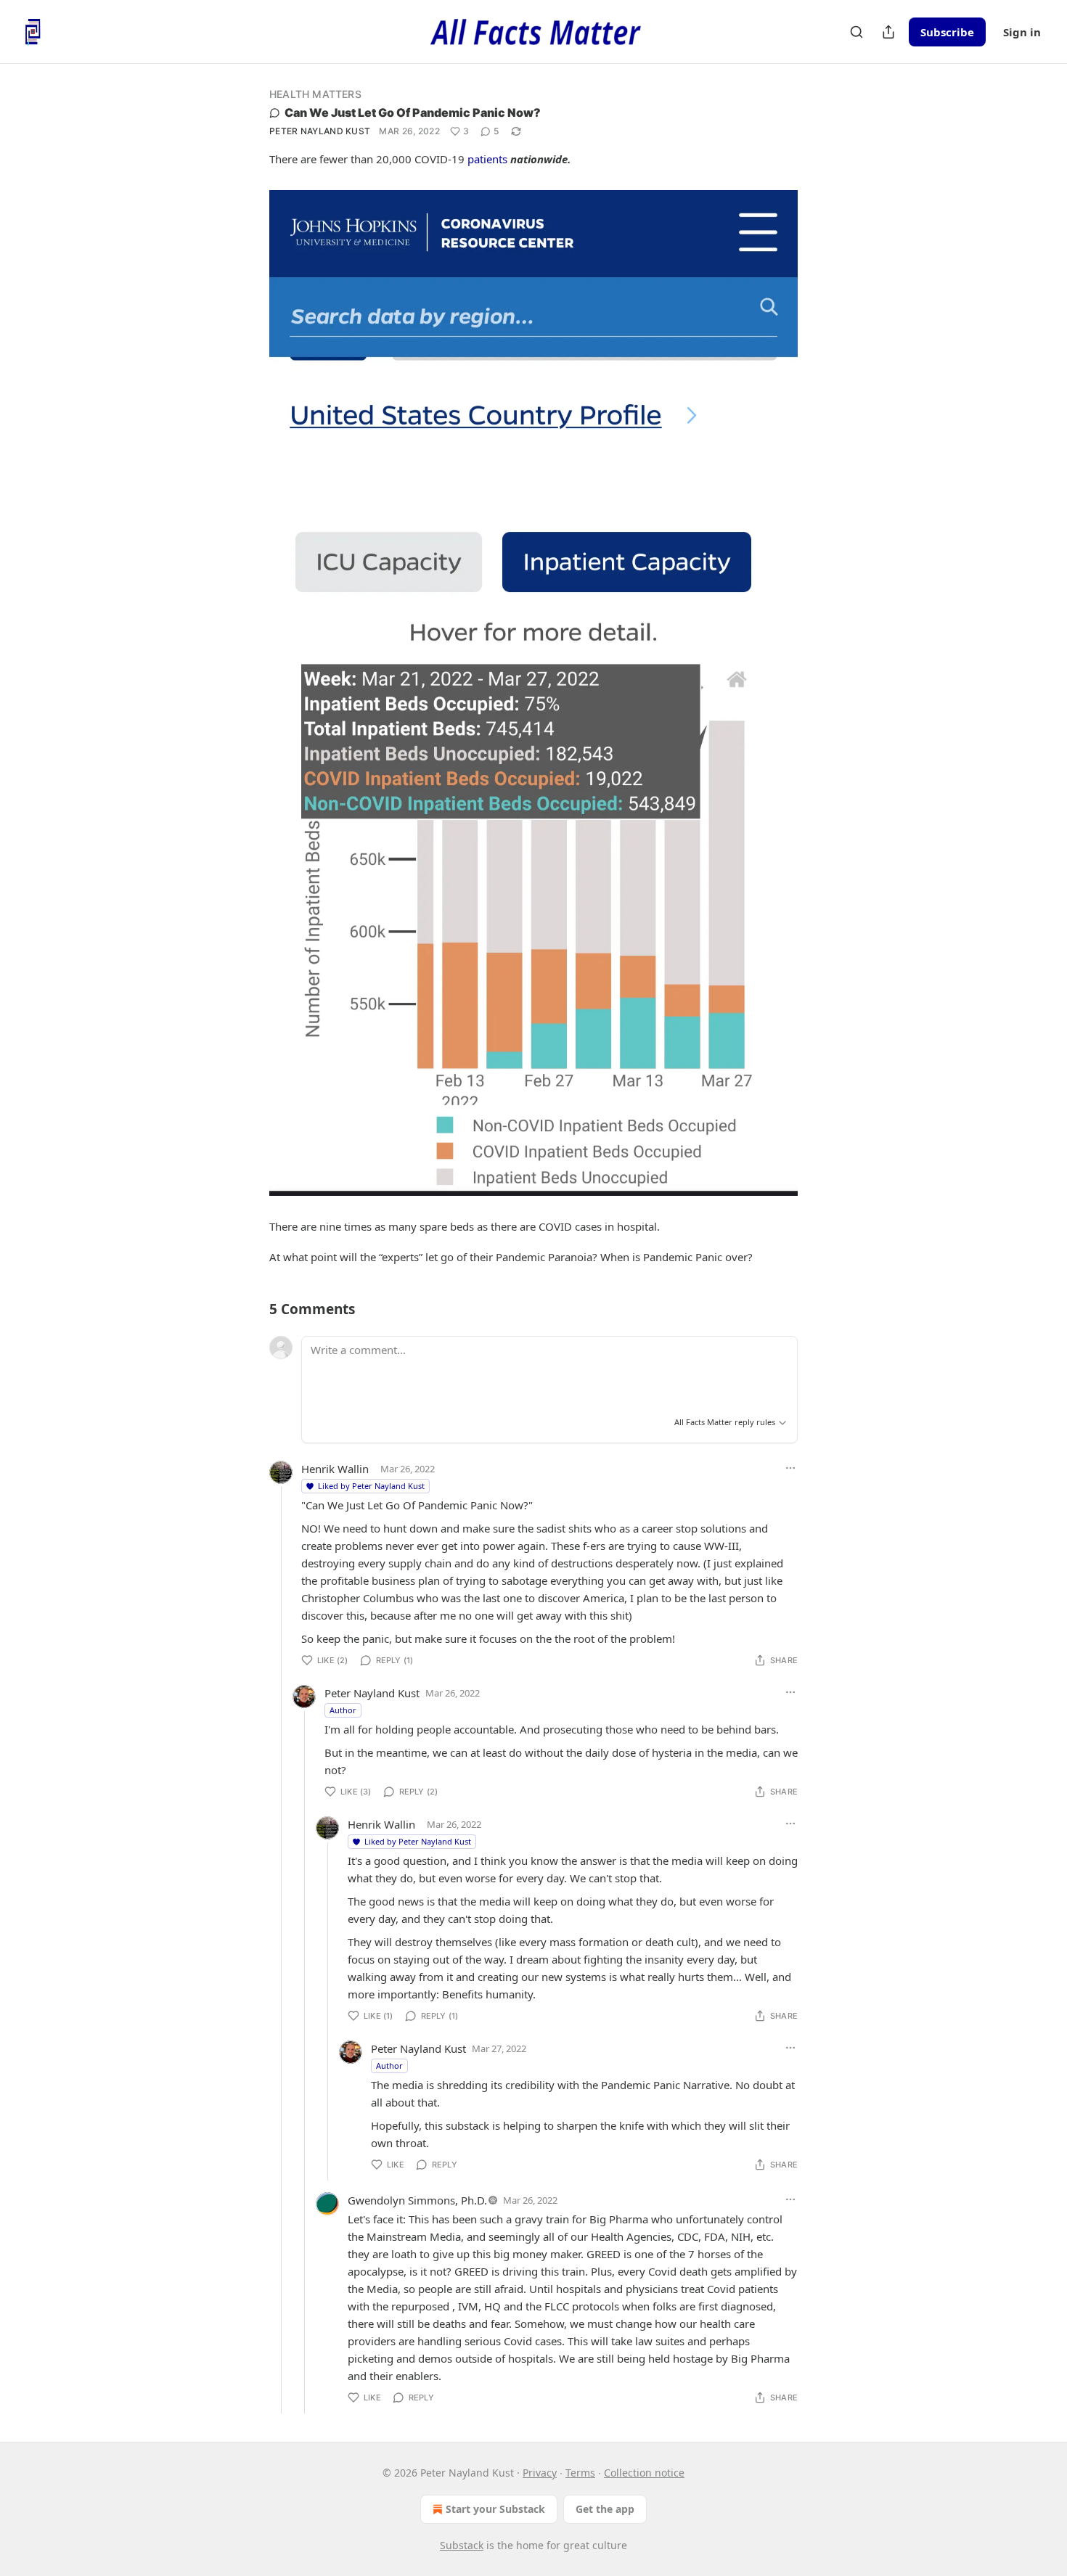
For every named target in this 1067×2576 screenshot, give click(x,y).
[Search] (857, 32)
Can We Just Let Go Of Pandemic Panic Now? (413, 112)
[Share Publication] (888, 32)
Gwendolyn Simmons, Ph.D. (417, 2200)
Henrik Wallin (335, 1469)
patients (487, 159)
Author (343, 1710)
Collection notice (644, 2473)
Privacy (540, 2473)
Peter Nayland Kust (320, 131)
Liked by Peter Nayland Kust (371, 1486)
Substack (462, 2545)
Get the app (605, 2509)
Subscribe (947, 32)
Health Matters (315, 94)
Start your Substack (495, 2509)
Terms (580, 2473)
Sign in (1022, 32)
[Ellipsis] (790, 1468)
